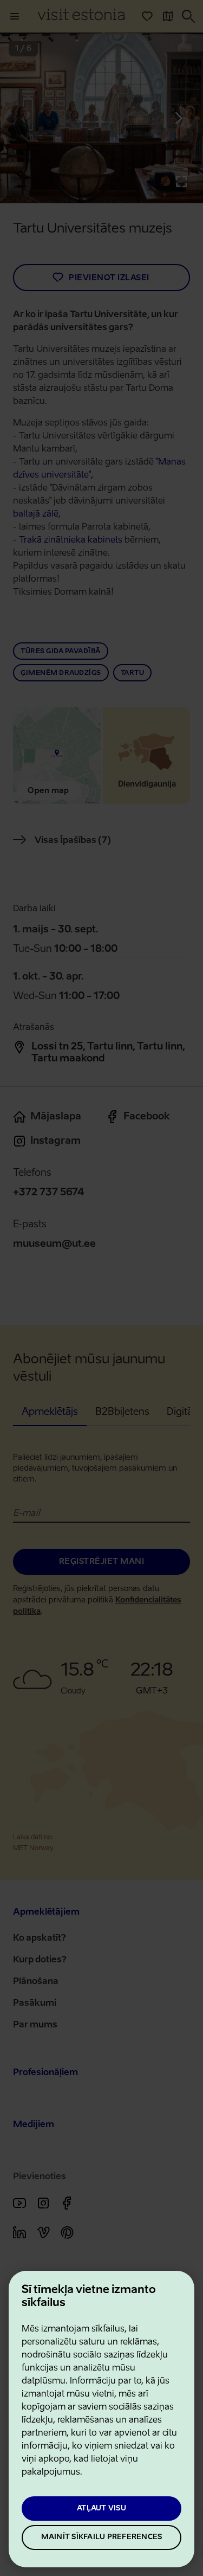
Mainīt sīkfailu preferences (102, 2537)
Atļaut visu (101, 2509)
